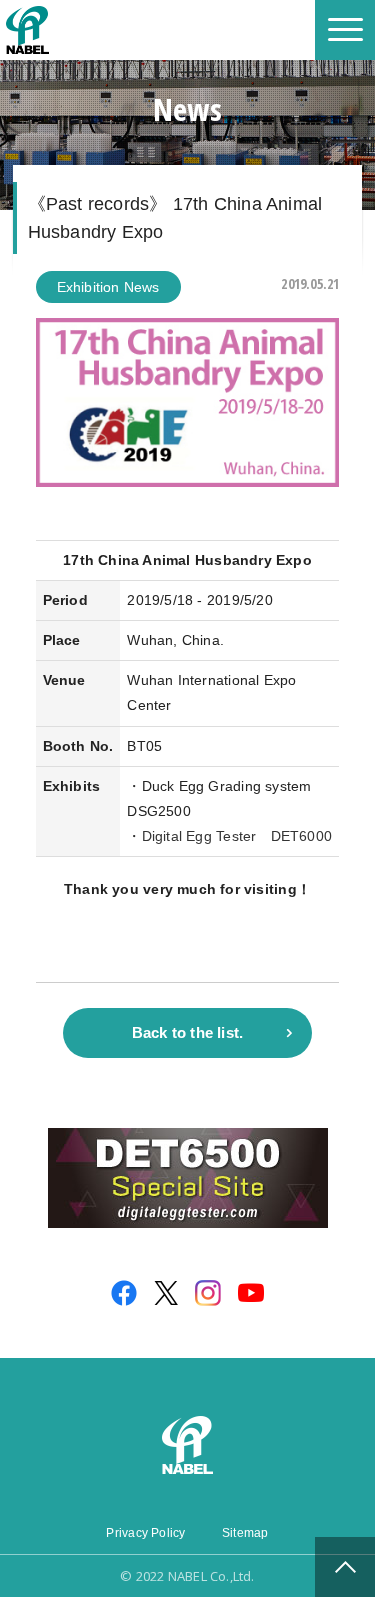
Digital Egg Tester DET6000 (237, 836)
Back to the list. (188, 1032)
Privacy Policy (145, 1533)
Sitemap (245, 1533)
